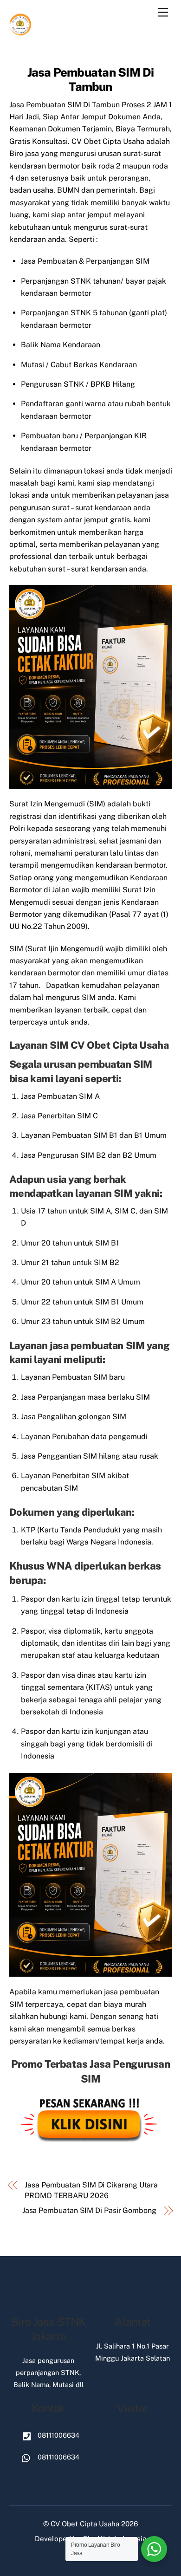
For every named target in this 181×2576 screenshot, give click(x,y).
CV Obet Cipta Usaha (85, 2524)
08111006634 (58, 2435)
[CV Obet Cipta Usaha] (21, 32)
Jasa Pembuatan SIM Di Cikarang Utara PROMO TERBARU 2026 (91, 2190)
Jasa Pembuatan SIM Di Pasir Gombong (89, 2210)
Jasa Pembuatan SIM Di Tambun (91, 80)
